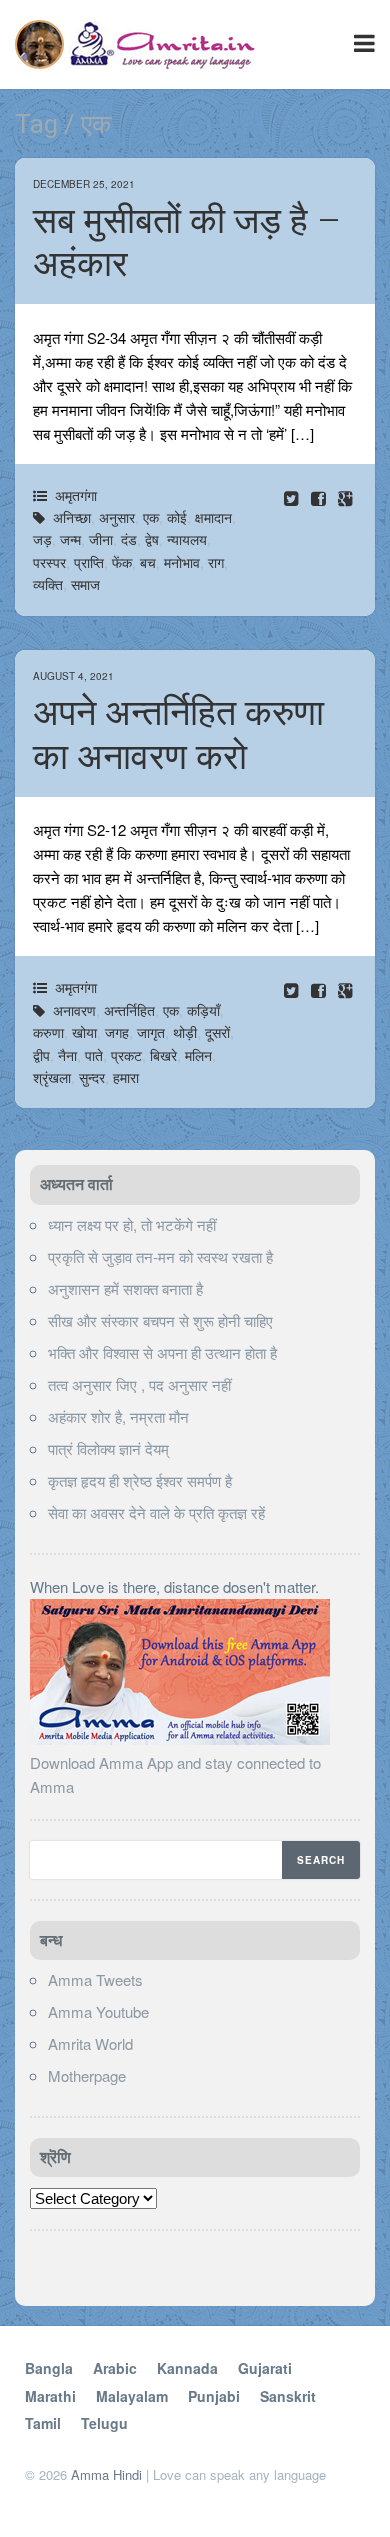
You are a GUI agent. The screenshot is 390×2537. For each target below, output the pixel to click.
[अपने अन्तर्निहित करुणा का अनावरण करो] (320, 989)
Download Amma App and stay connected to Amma (175, 1774)
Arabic (115, 2368)
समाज (85, 584)
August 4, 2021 (73, 676)
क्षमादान (213, 517)
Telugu (104, 2423)
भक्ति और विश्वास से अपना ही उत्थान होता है (162, 1352)
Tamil (43, 2423)
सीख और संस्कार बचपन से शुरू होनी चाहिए (160, 1320)
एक (151, 517)
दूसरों (217, 1032)
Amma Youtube (98, 2011)
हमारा (126, 1077)
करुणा (48, 1032)
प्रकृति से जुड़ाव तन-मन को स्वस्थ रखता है (160, 1256)
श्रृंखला (52, 1077)
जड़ (42, 539)
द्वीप (41, 1055)
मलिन (198, 1055)
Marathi (50, 2396)
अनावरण (74, 1010)
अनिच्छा (72, 517)
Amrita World (90, 2043)
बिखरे (163, 1055)
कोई (177, 517)
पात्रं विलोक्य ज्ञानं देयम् (108, 1448)
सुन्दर (92, 1077)
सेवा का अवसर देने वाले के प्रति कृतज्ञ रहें (156, 1512)
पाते (94, 1055)
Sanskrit (288, 2396)
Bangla (49, 2368)
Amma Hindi (106, 2474)
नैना (67, 1055)
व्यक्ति (48, 584)
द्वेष (152, 539)
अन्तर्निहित (129, 1010)
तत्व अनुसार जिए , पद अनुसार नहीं (139, 1384)
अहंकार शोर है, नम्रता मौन (118, 1416)
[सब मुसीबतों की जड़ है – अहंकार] (320, 497)
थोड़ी (185, 1032)
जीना (101, 539)
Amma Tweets (95, 1979)
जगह (117, 1032)
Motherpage (87, 2075)
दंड (129, 539)
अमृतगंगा (76, 495)
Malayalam (132, 2396)
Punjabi (214, 2396)
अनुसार (117, 517)
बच (148, 562)
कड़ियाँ (203, 1010)
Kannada (187, 2368)
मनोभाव (182, 562)
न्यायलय (187, 539)
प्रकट (126, 1055)
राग (216, 562)
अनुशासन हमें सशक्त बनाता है (125, 1288)
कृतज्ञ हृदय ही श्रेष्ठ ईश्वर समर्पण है (140, 1480)
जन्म (70, 539)
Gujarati (265, 2368)
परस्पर (49, 562)
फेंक (122, 562)
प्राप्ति (89, 562)
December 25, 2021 (84, 184)
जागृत (151, 1032)
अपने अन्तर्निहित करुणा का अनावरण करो (178, 734)
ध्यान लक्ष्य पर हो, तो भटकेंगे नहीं (132, 1224)
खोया (84, 1032)
